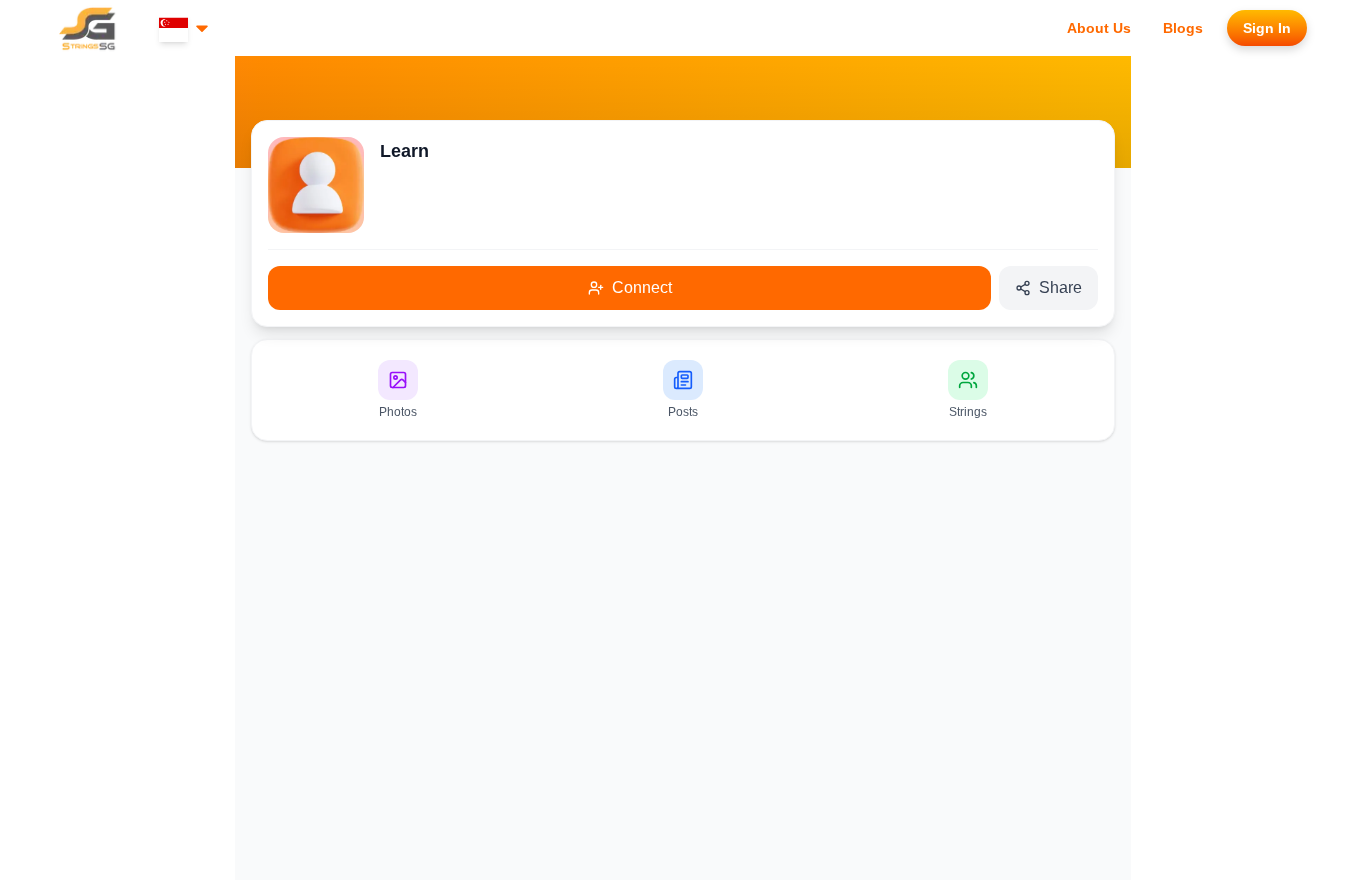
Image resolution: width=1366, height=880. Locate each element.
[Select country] (185, 28)
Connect (642, 287)
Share (1060, 287)
